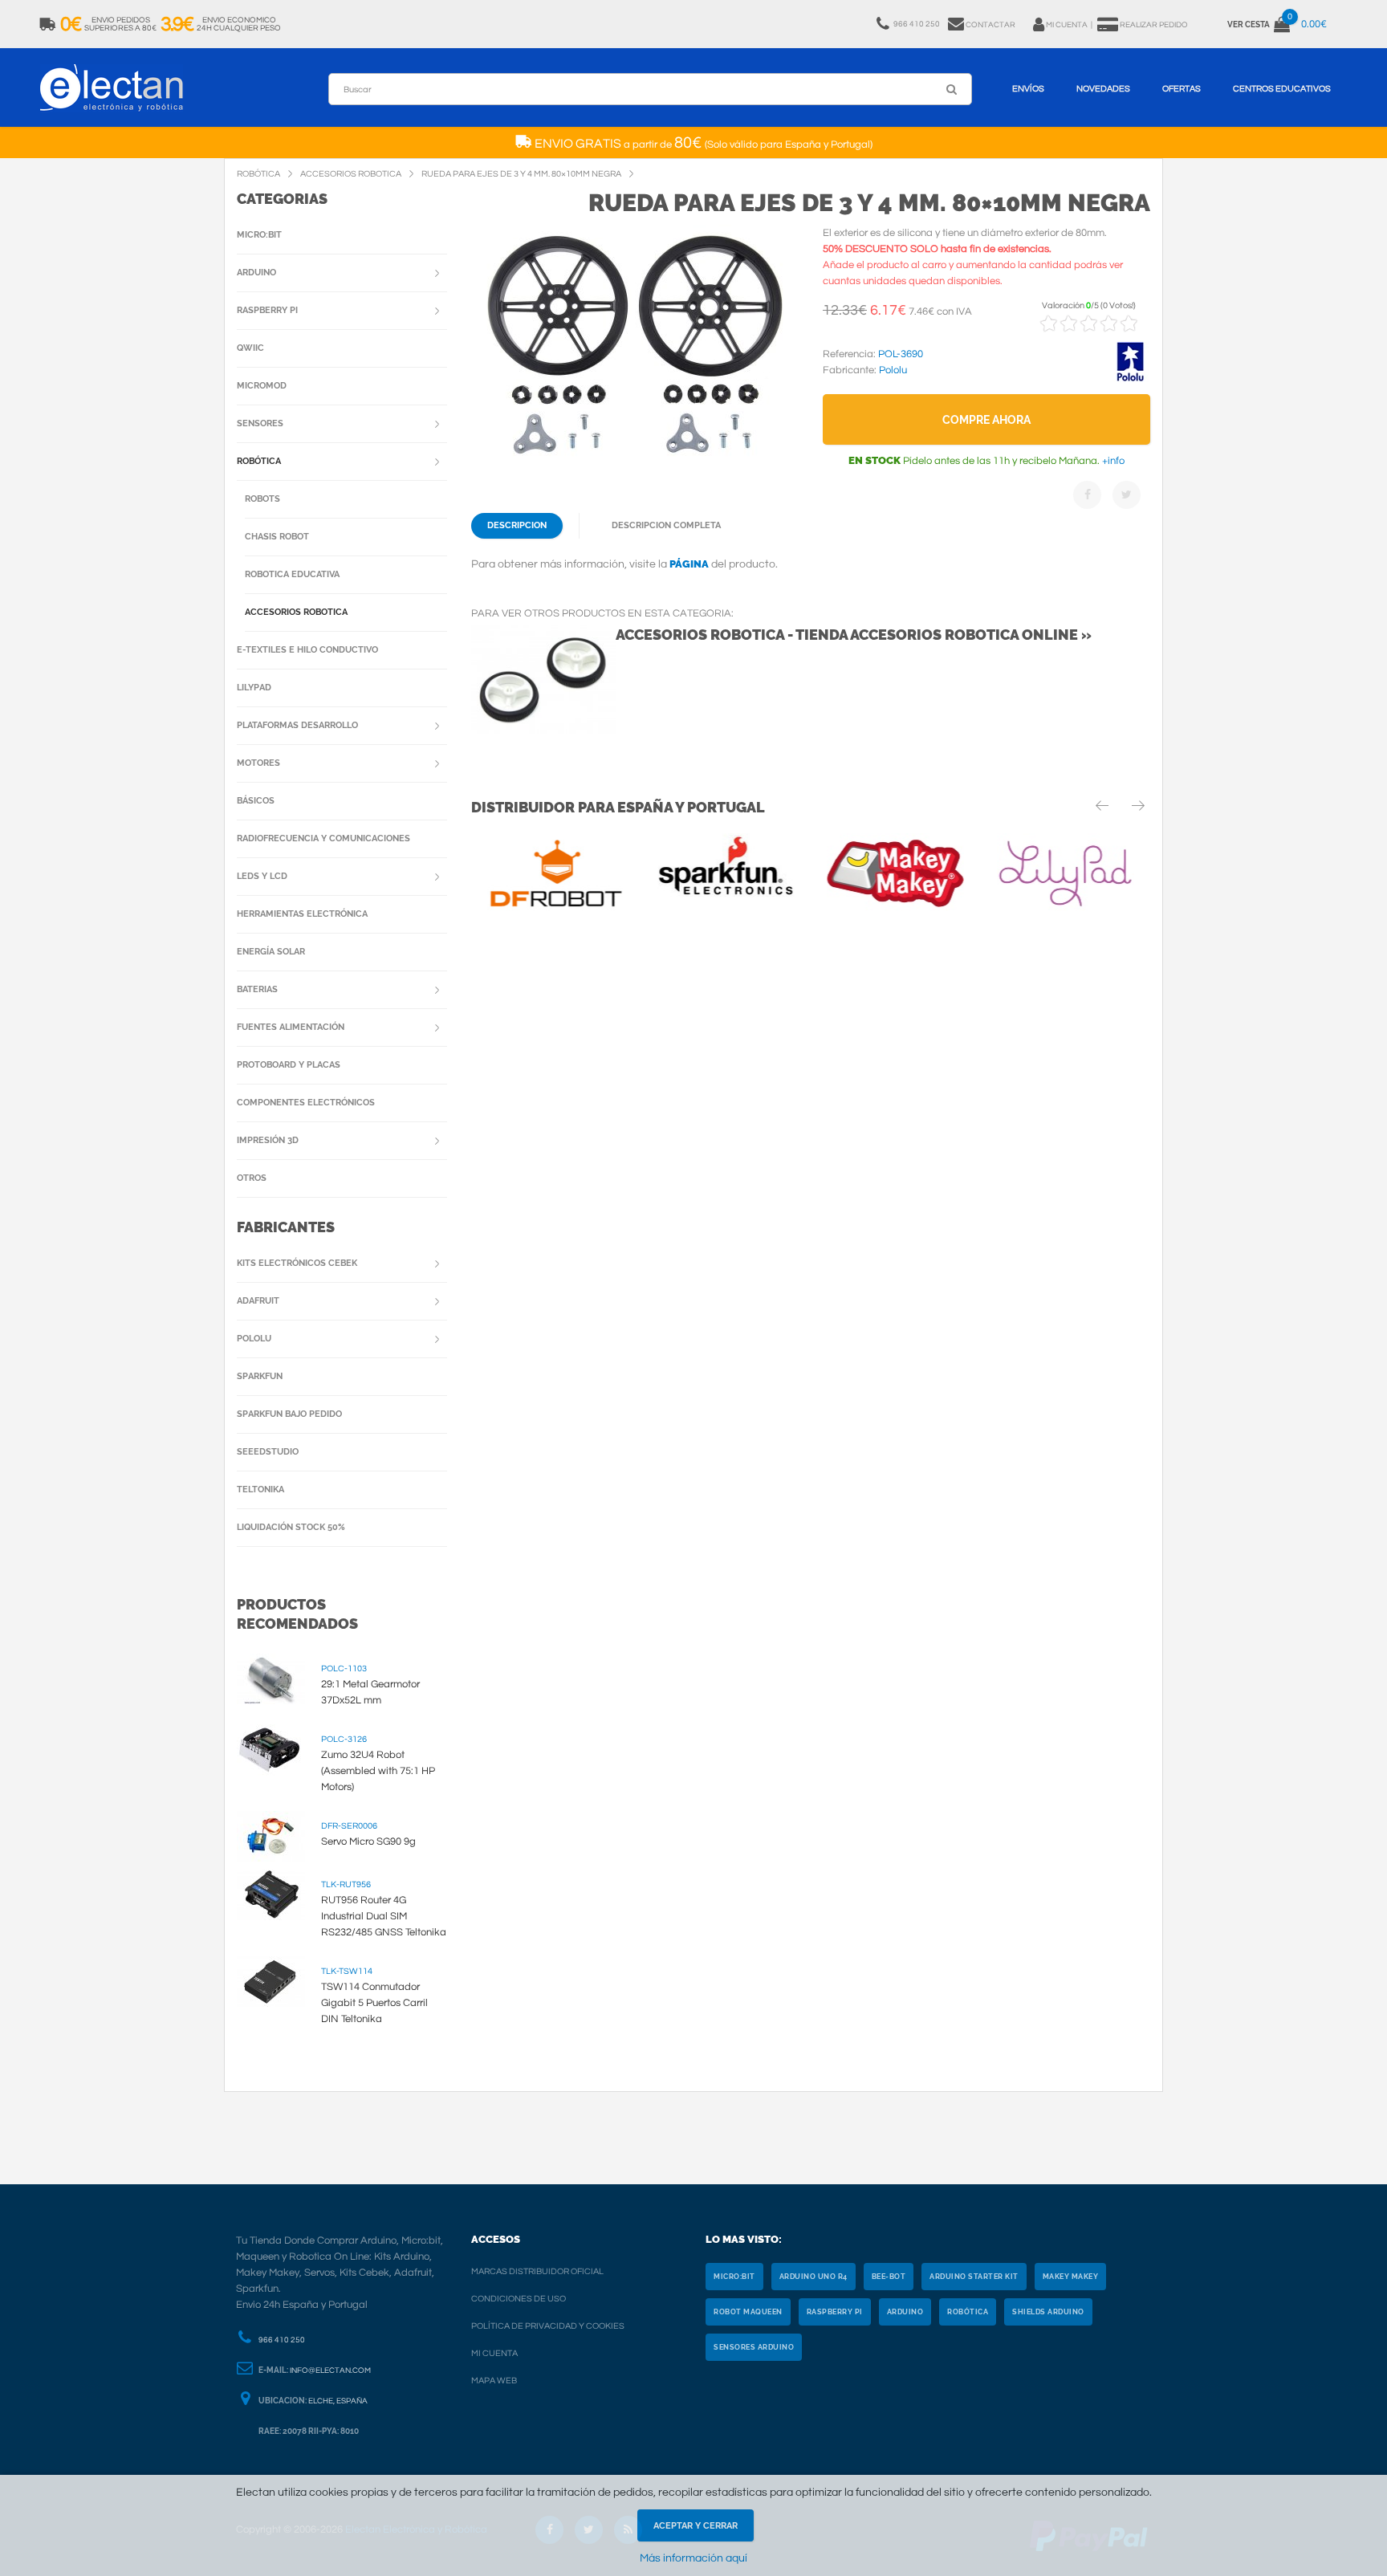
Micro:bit (259, 235)
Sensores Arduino (754, 2347)
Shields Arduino (1048, 2312)
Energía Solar (271, 952)
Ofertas (1182, 89)
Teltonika (260, 1489)
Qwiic (250, 348)
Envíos (1028, 89)
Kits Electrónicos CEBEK (297, 1263)
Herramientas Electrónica (302, 914)
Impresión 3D (268, 1140)
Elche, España (338, 2401)
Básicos (256, 801)
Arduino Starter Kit (974, 2277)
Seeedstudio (268, 1452)
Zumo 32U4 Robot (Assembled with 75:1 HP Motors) (378, 1771)
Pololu (254, 1339)
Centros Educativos (1282, 89)
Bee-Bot (889, 2277)
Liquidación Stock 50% (291, 1527)
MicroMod (262, 386)
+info (1112, 461)
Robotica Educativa (292, 574)
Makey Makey (1071, 2277)
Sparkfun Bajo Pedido (289, 1414)
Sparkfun (260, 1376)
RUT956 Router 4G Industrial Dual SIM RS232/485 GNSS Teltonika (384, 1916)
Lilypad (254, 688)
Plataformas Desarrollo (297, 725)
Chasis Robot (277, 537)
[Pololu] (1130, 379)
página (689, 564)
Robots (262, 499)
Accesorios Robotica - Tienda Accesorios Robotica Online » (854, 635)
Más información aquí (693, 2558)
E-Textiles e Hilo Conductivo (307, 650)
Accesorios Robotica (296, 612)
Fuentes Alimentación (291, 1027)
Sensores (260, 423)
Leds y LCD (262, 876)
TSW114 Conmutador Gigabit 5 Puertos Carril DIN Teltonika (374, 2003)
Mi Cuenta (494, 2353)
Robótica (259, 461)
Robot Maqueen (748, 2312)
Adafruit (258, 1301)
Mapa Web (494, 2381)
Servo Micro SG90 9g (368, 1841)
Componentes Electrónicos (306, 1103)
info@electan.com (330, 2370)
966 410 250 (282, 2340)
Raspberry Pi (267, 310)
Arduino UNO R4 (813, 2277)
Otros (252, 1178)
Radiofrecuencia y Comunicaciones (323, 838)
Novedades (1103, 89)
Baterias (257, 989)
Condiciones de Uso (519, 2299)
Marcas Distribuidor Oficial (537, 2271)
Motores (258, 763)
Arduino (256, 273)
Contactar (990, 25)
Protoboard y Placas (289, 1065)
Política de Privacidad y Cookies (548, 2326)
